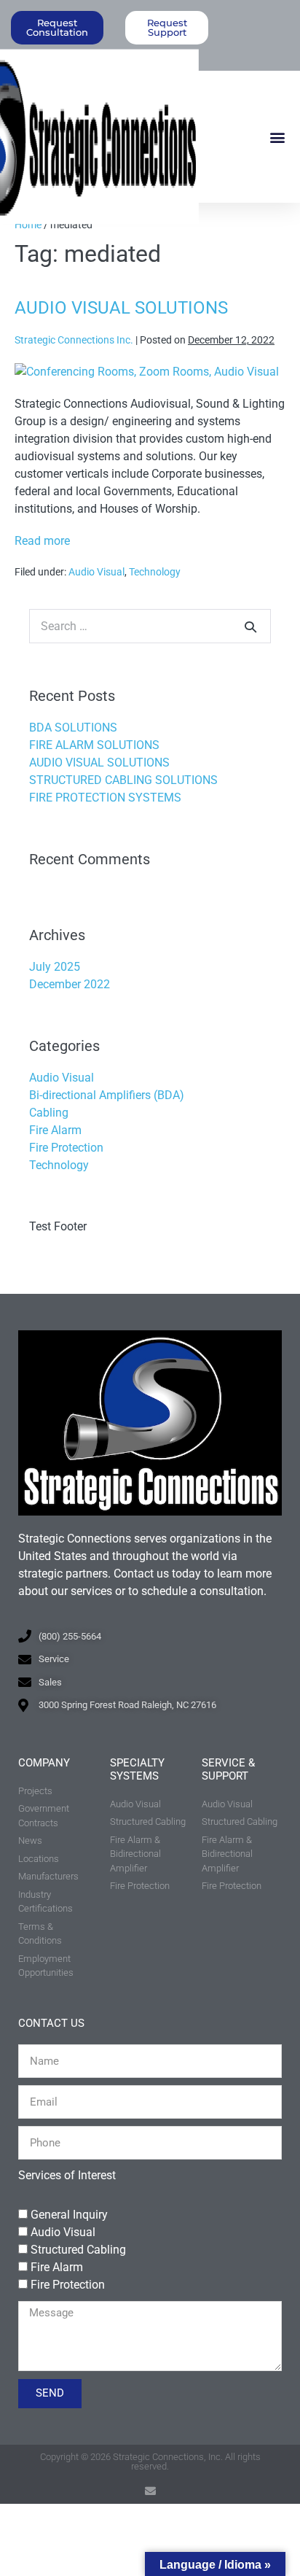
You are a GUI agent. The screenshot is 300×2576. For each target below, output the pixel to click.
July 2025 (55, 967)
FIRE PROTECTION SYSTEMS (105, 798)
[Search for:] (150, 626)
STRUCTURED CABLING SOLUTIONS (123, 780)
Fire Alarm (55, 1130)
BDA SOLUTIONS (73, 728)
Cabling (49, 1113)
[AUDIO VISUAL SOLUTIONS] (147, 372)
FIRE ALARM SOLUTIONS (94, 745)
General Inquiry (69, 2215)
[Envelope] (150, 2491)
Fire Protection (66, 1148)
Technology (155, 572)
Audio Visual (96, 572)
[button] (277, 137)
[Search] (250, 626)
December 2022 (70, 984)
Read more (42, 540)
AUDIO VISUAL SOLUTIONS (121, 308)
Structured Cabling (78, 2250)
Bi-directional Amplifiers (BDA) (107, 1095)
